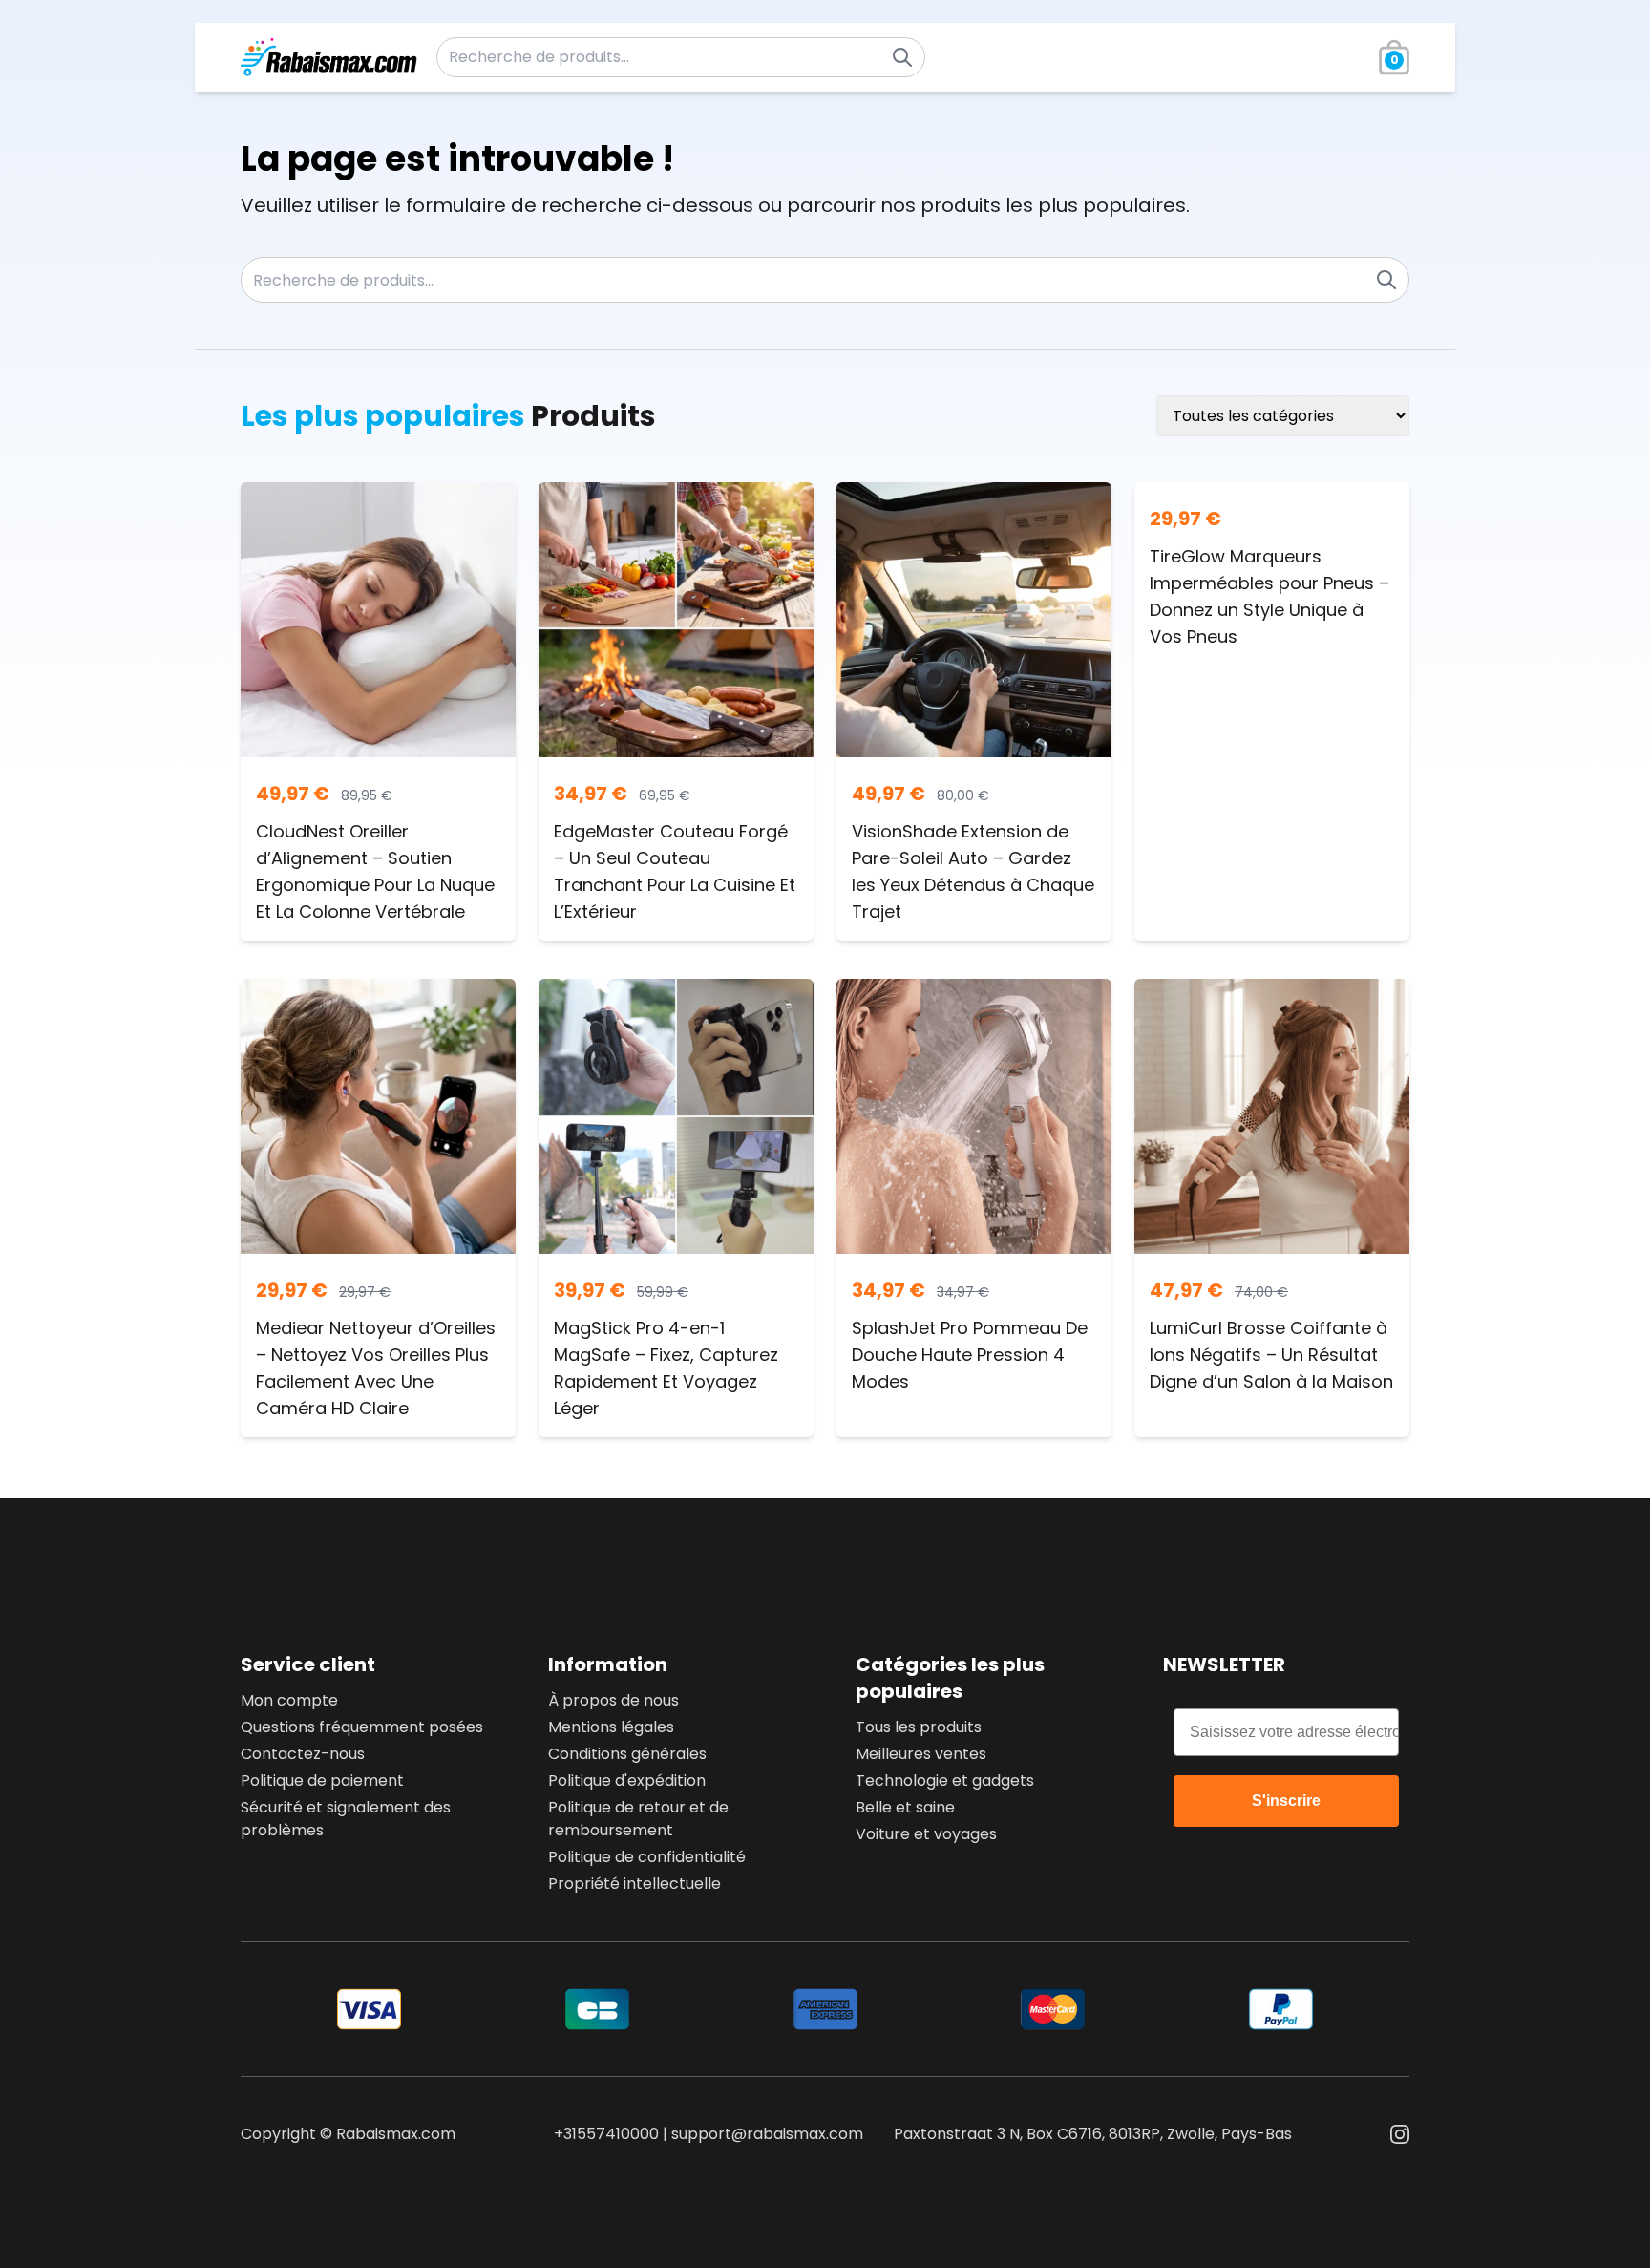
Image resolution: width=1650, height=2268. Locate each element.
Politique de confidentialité (647, 1857)
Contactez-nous (303, 1754)
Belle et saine (905, 1807)
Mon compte (289, 1700)
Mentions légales (611, 1727)
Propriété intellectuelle (635, 1884)
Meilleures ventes (921, 1754)
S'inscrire (1286, 1801)
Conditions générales (627, 1754)
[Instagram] (1400, 2134)
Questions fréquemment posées (362, 1727)
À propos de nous (613, 1700)
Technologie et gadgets (945, 1780)
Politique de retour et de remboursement (638, 1819)
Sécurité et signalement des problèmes (346, 1819)
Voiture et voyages (926, 1834)
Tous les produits (919, 1727)
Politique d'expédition (627, 1780)
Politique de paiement (322, 1780)
